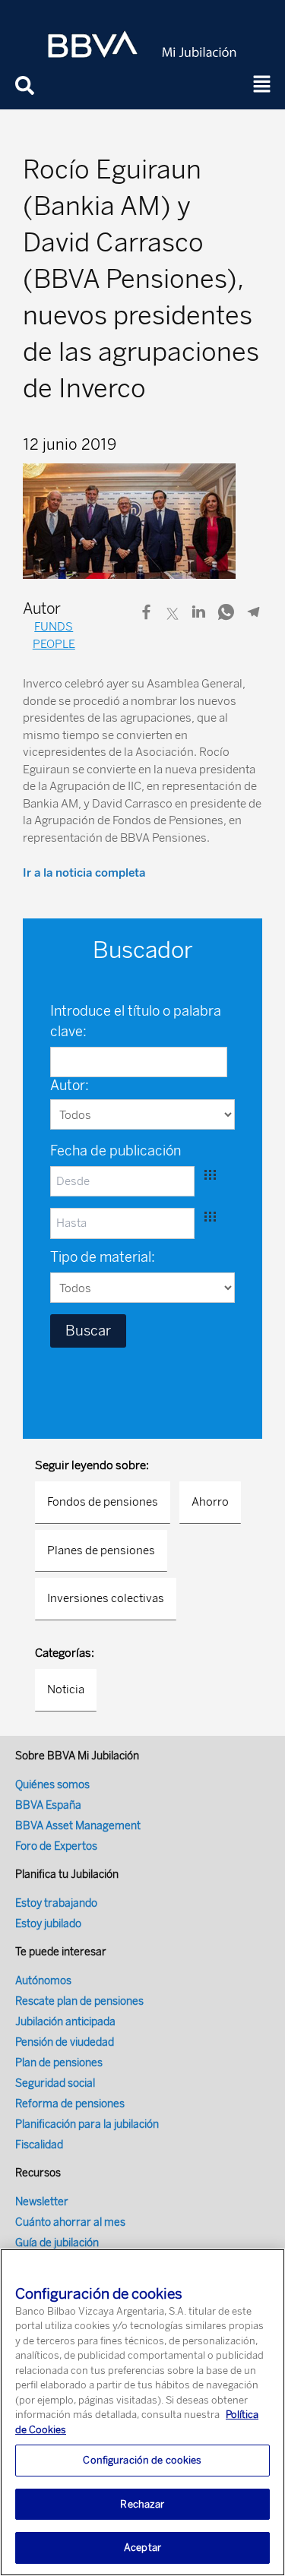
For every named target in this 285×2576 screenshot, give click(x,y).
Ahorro (210, 1502)
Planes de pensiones (101, 1550)
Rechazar (142, 2504)
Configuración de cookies (142, 2460)
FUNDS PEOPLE (54, 635)
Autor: (70, 1086)
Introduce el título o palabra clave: (136, 1021)
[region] (142, 2412)
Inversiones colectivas (106, 1598)
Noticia (66, 1689)
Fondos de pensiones (103, 1502)
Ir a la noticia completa (84, 873)
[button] (262, 85)
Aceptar (142, 2548)
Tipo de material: (103, 1257)
